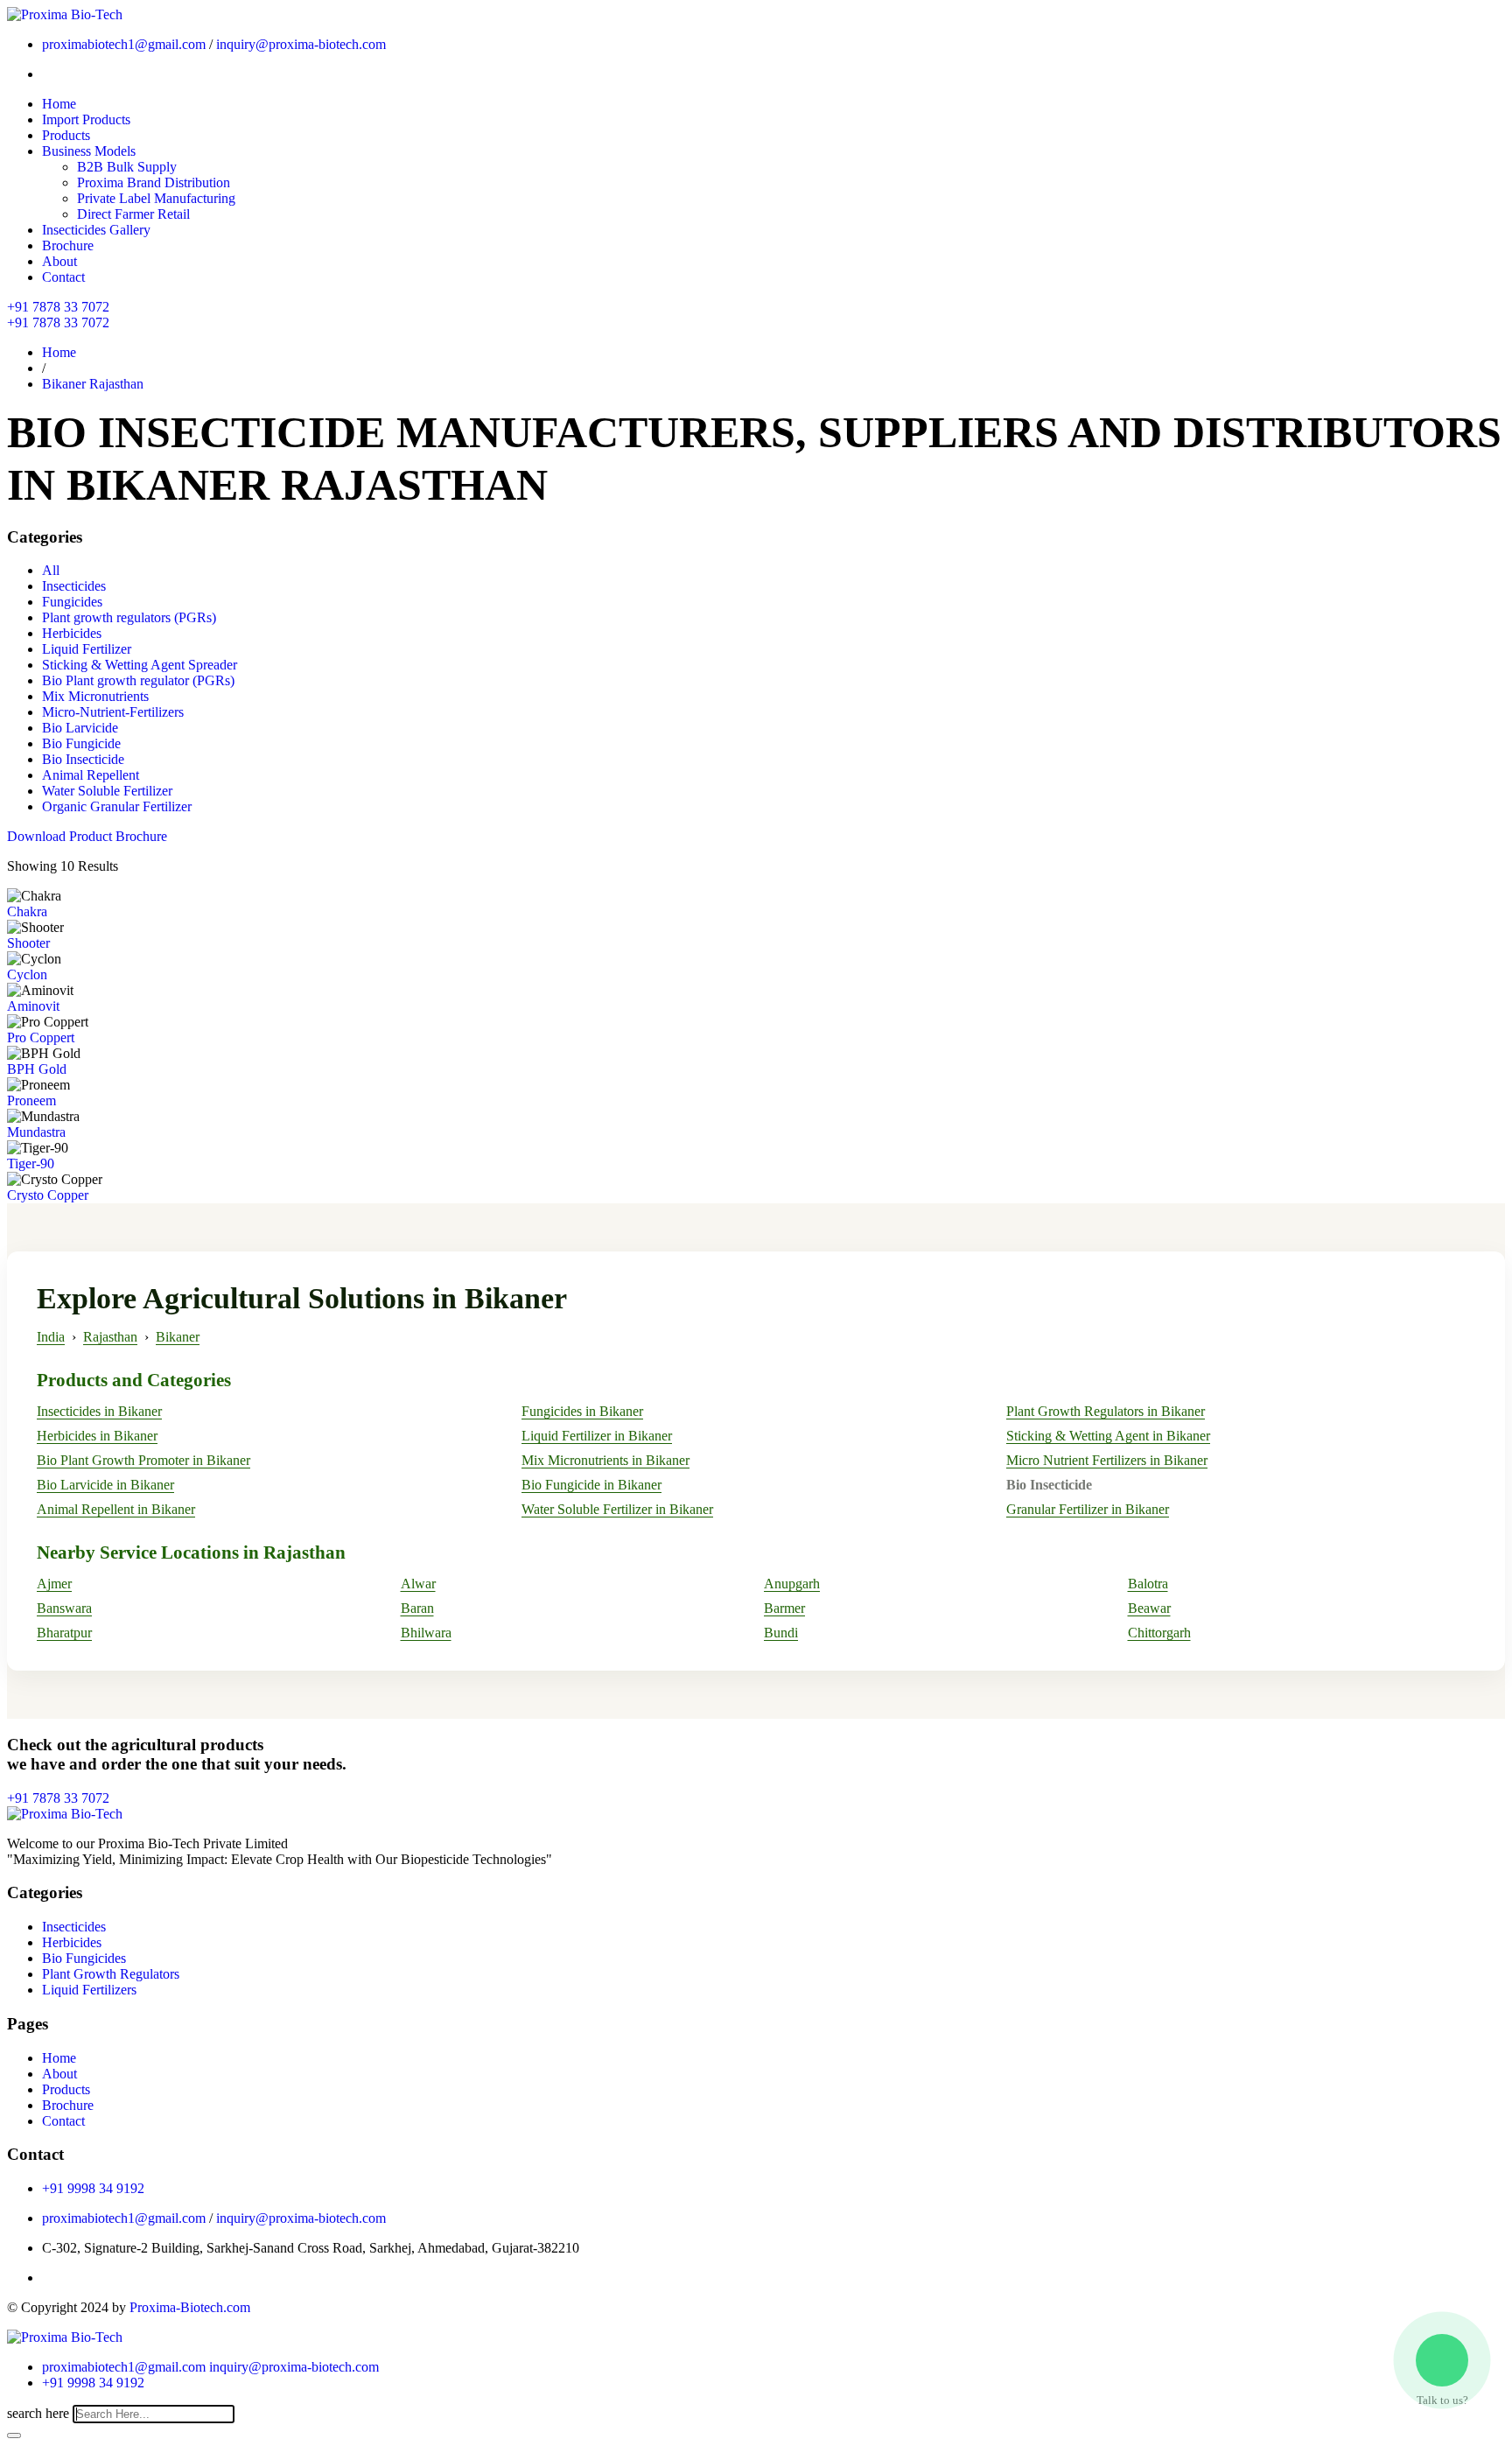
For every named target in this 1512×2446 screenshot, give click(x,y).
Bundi (781, 1633)
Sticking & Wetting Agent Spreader (140, 665)
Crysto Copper (48, 1195)
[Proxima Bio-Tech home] (65, 2337)
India (51, 1337)
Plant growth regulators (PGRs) (129, 617)
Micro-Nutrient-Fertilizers (113, 712)
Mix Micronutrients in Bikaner (605, 1460)
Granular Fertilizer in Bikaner (1088, 1509)
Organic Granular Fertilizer (117, 806)
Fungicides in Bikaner (582, 1411)
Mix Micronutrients (95, 696)
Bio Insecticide (83, 759)
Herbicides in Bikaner (97, 1436)
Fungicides (72, 602)
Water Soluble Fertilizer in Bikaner (617, 1509)
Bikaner (178, 1337)
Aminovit (33, 1006)
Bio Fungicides (84, 1958)
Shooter (28, 943)
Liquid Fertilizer (87, 649)
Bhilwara (426, 1633)
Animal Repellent (91, 775)
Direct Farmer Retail (133, 214)
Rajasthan (110, 1337)
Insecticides (74, 586)
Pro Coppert (41, 1037)
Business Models (89, 151)
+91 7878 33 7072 (58, 307)
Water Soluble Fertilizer (107, 791)
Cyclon (27, 974)
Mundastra (36, 1132)
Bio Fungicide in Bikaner (591, 1485)
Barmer (784, 1608)
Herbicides (72, 633)
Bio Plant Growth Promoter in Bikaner (143, 1460)
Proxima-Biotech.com (190, 2307)
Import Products (86, 119)
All (51, 570)
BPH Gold (37, 1069)
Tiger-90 (31, 1163)
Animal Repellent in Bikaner (116, 1509)
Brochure (68, 245)
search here (38, 2413)
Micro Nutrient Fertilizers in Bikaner (1107, 1460)
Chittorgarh (1159, 1633)
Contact (63, 277)
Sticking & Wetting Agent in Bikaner (1108, 1436)
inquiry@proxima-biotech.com (301, 44)
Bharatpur (64, 1633)
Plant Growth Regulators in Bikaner (1106, 1411)
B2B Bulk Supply (127, 167)
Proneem (31, 1100)
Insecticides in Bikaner (99, 1411)
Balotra (1148, 1584)
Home (59, 104)
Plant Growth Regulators (111, 1974)
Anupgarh (792, 1584)
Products (66, 135)
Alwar (418, 1584)
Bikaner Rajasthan (93, 384)
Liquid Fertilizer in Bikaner (597, 1436)
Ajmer (54, 1584)
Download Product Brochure (87, 836)
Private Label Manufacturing (156, 198)
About (59, 261)
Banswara (64, 1608)
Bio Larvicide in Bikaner (105, 1485)
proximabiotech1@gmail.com (124, 44)
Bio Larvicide (80, 728)
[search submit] (14, 2435)
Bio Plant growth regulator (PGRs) (138, 680)
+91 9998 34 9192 (93, 2188)
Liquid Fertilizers (89, 1990)
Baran (417, 1608)
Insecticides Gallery (96, 230)
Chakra (27, 911)
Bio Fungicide (81, 743)
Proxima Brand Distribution (154, 182)
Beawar (1149, 1608)
